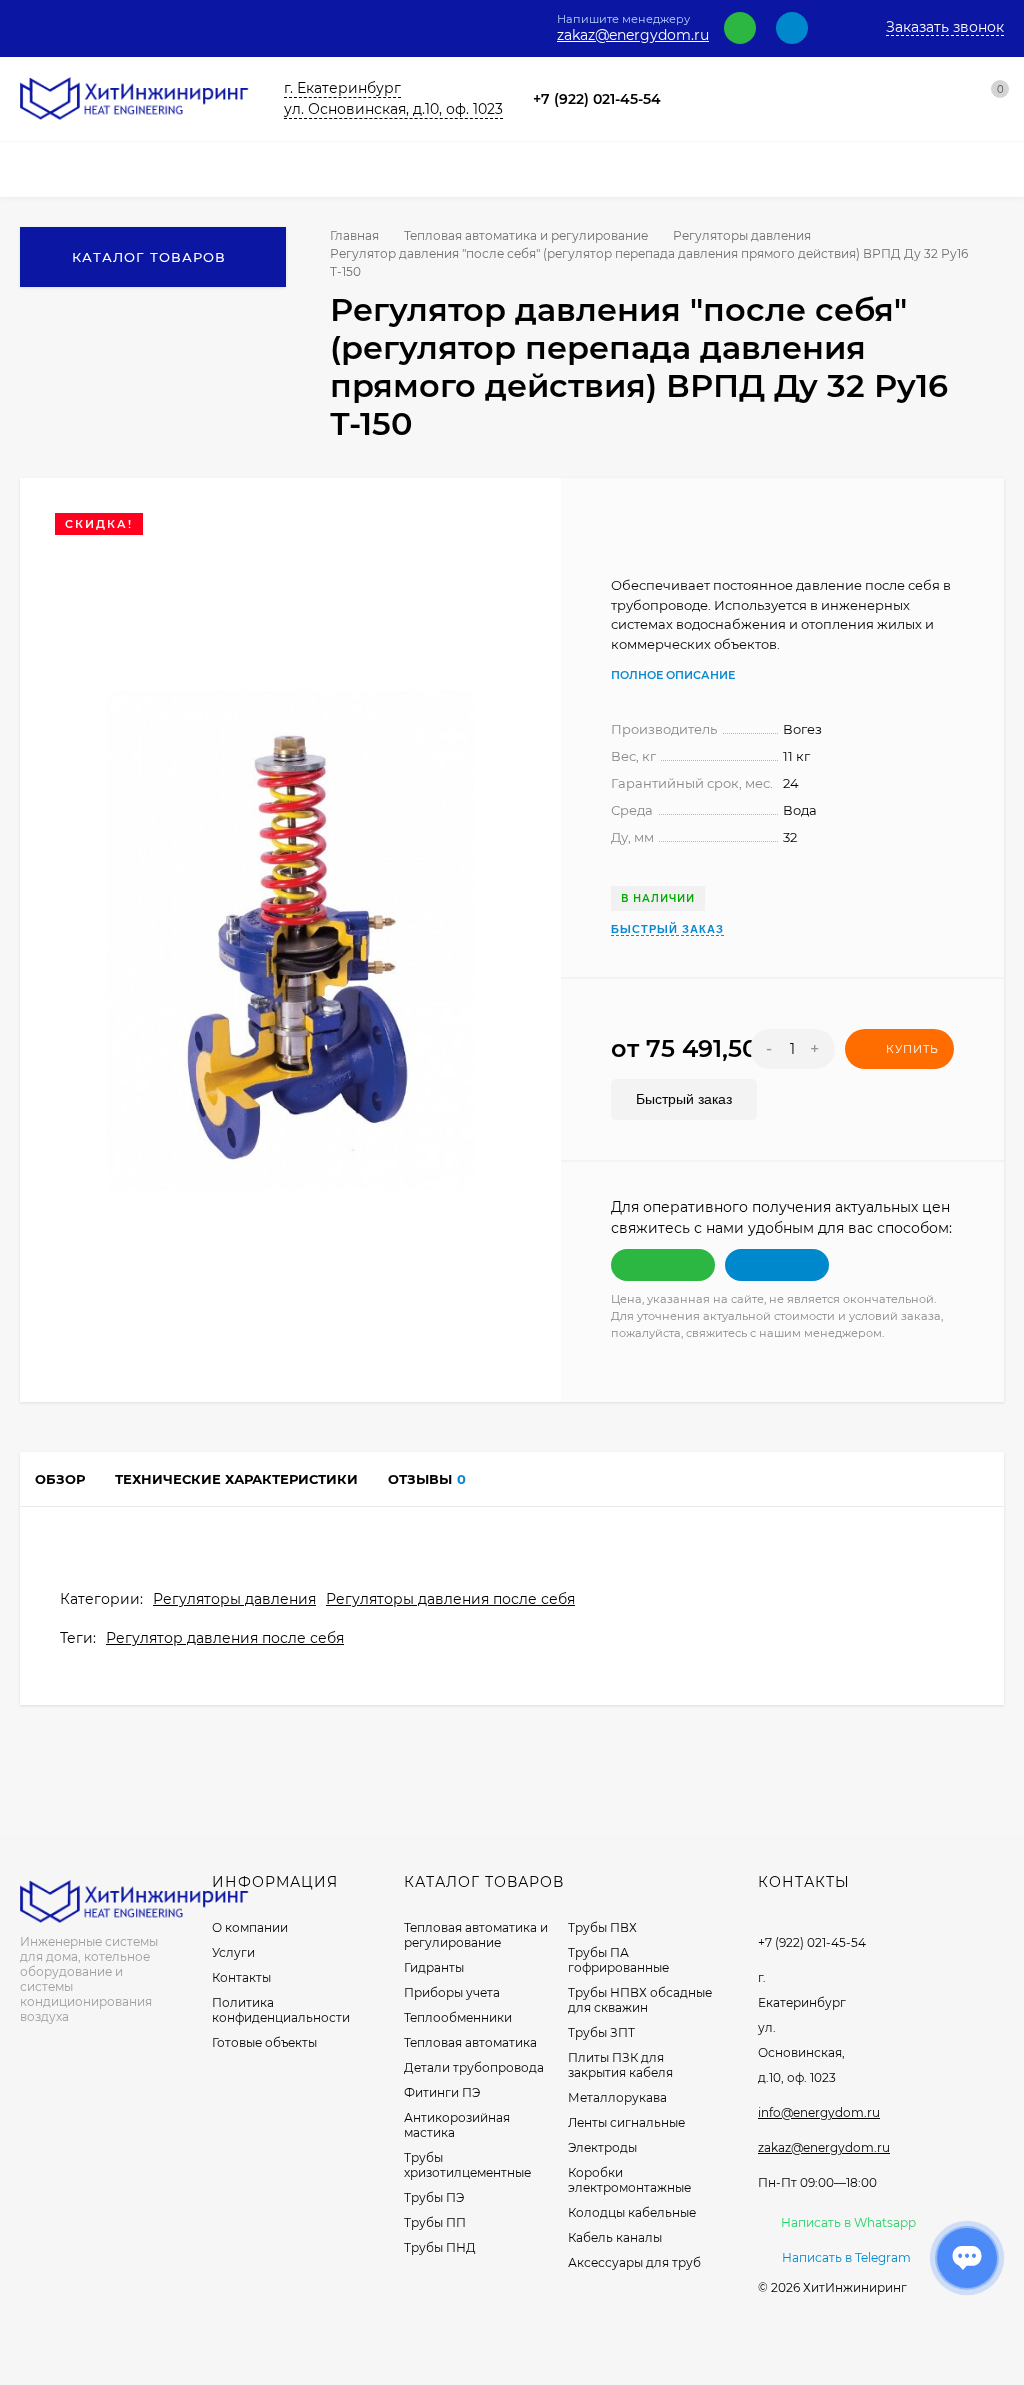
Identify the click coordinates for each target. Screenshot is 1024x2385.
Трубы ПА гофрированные (618, 1960)
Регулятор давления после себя (225, 1638)
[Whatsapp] (740, 28)
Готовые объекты (264, 2042)
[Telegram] (792, 28)
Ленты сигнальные (626, 2122)
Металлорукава (617, 2097)
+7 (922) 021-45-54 (597, 99)
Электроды (602, 2147)
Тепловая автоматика (470, 2042)
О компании (250, 1927)
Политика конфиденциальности (281, 2010)
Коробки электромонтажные (629, 2180)
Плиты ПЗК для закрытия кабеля (620, 2065)
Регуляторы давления (742, 235)
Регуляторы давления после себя (450, 1599)
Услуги (233, 1952)
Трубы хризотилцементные (467, 2165)
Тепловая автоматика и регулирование (526, 235)
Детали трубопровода (474, 2067)
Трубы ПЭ (434, 2197)
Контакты (241, 1977)
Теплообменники (458, 2017)
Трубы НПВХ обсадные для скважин (640, 2000)
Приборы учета (452, 1992)
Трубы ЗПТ (601, 2032)
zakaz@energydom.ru (633, 35)
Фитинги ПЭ (442, 2092)
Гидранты (434, 1967)
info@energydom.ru (819, 2112)
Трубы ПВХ (602, 1927)
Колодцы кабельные (632, 2212)
